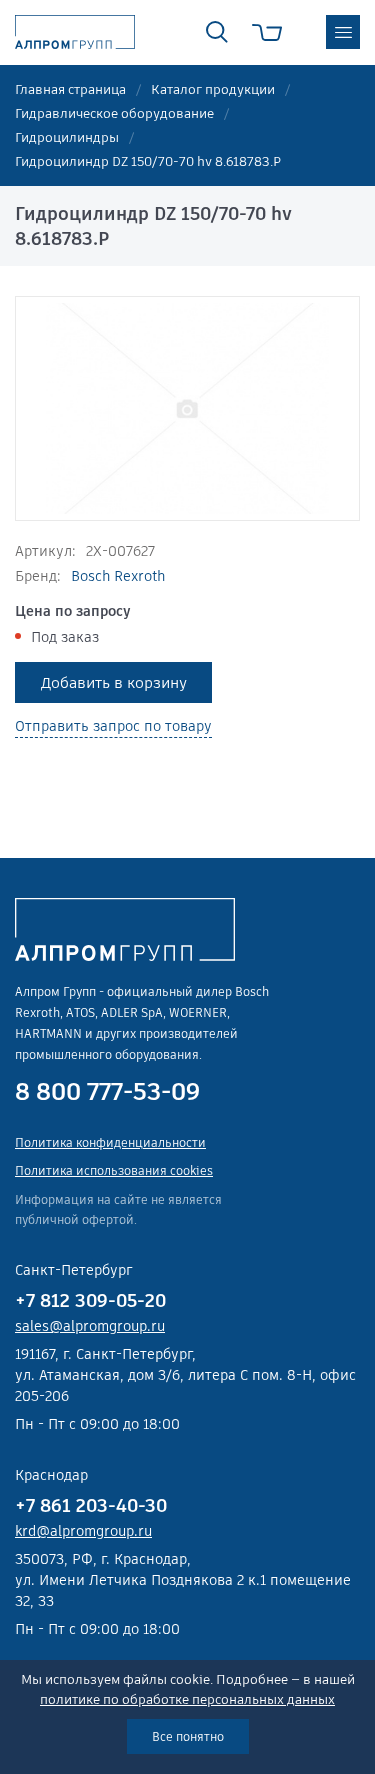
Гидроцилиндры (67, 137)
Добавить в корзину (114, 682)
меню (343, 32)
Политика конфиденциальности (110, 1142)
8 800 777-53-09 (107, 1092)
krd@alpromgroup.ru (83, 1531)
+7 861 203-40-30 (91, 1505)
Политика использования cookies (114, 1170)
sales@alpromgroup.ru (90, 1326)
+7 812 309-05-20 (90, 1300)
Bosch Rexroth (118, 576)
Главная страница (70, 89)
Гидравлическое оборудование (114, 113)
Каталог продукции (213, 89)
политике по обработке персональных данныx (187, 1699)
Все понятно (188, 1736)
